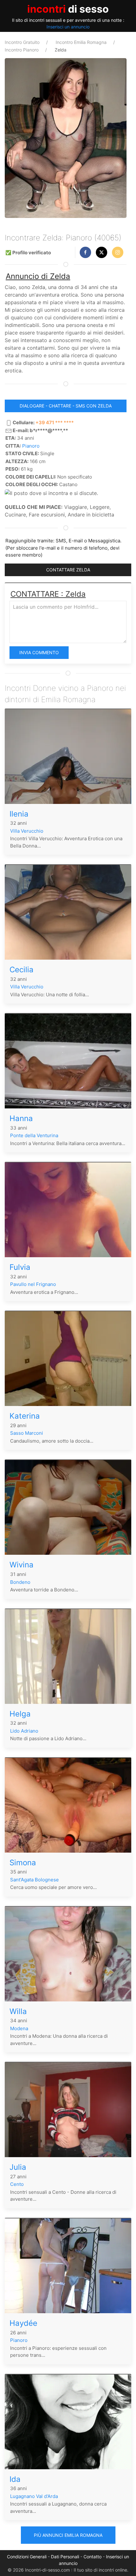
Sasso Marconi (27, 1433)
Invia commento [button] (39, 652)
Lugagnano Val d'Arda (34, 2496)
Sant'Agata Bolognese (34, 1880)
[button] (85, 252)
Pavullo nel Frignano (33, 1284)
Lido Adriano (24, 1731)
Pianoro (31, 446)
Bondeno (20, 1582)
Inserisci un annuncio (68, 27)
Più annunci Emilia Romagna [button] (68, 2535)
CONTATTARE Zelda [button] (68, 570)
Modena (19, 2028)
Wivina (22, 1565)
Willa (18, 2011)
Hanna (21, 1118)
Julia (18, 2167)
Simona (23, 1863)
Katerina (25, 1416)
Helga (20, 1714)
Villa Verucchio (27, 831)
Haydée (23, 2323)
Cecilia (22, 970)
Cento (17, 2184)
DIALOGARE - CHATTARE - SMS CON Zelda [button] (66, 406)
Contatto (93, 2557)
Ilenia (19, 814)
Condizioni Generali (27, 2557)
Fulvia (20, 1267)
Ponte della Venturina (34, 1135)
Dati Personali (65, 2557)
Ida (15, 2479)
